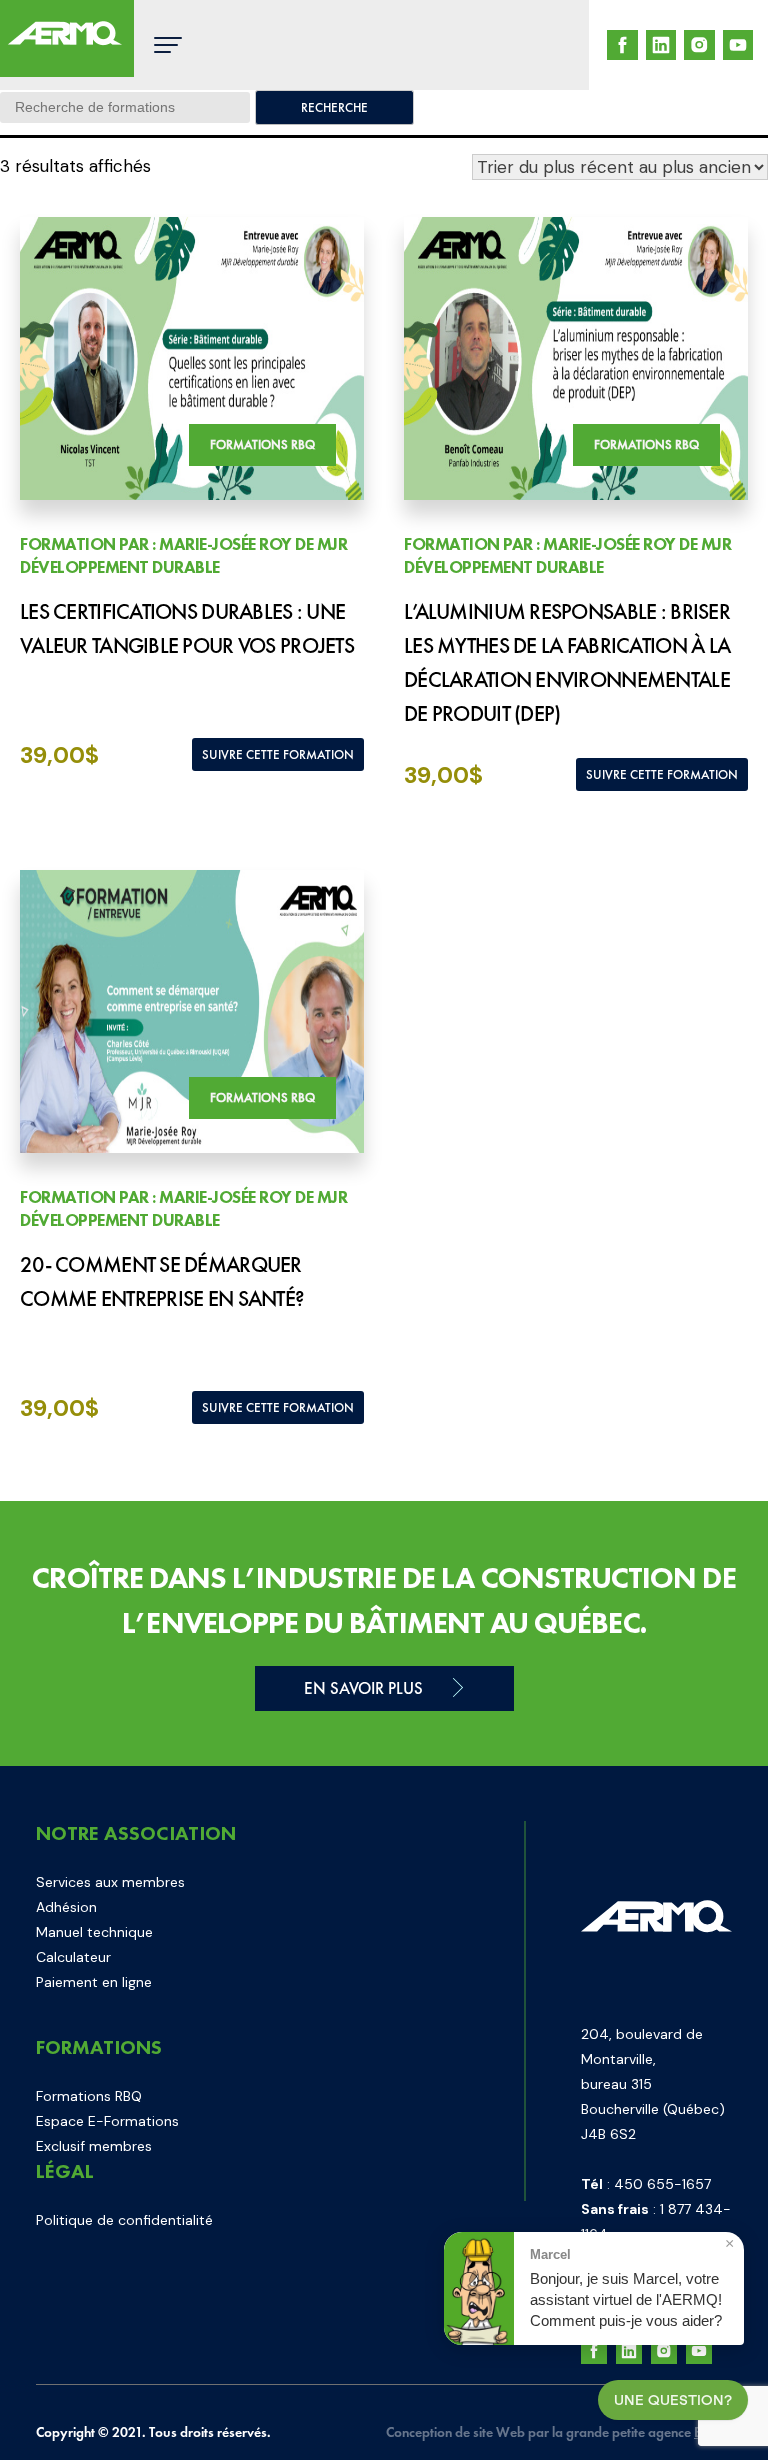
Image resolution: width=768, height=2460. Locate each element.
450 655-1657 (662, 2184)
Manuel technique (94, 1932)
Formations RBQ (89, 2096)
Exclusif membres (94, 2146)
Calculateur (73, 1957)
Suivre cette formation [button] (278, 754)
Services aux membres (110, 1882)
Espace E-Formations (107, 2121)
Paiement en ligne (94, 1982)
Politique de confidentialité (124, 2220)
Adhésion (66, 1907)
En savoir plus (363, 1688)
